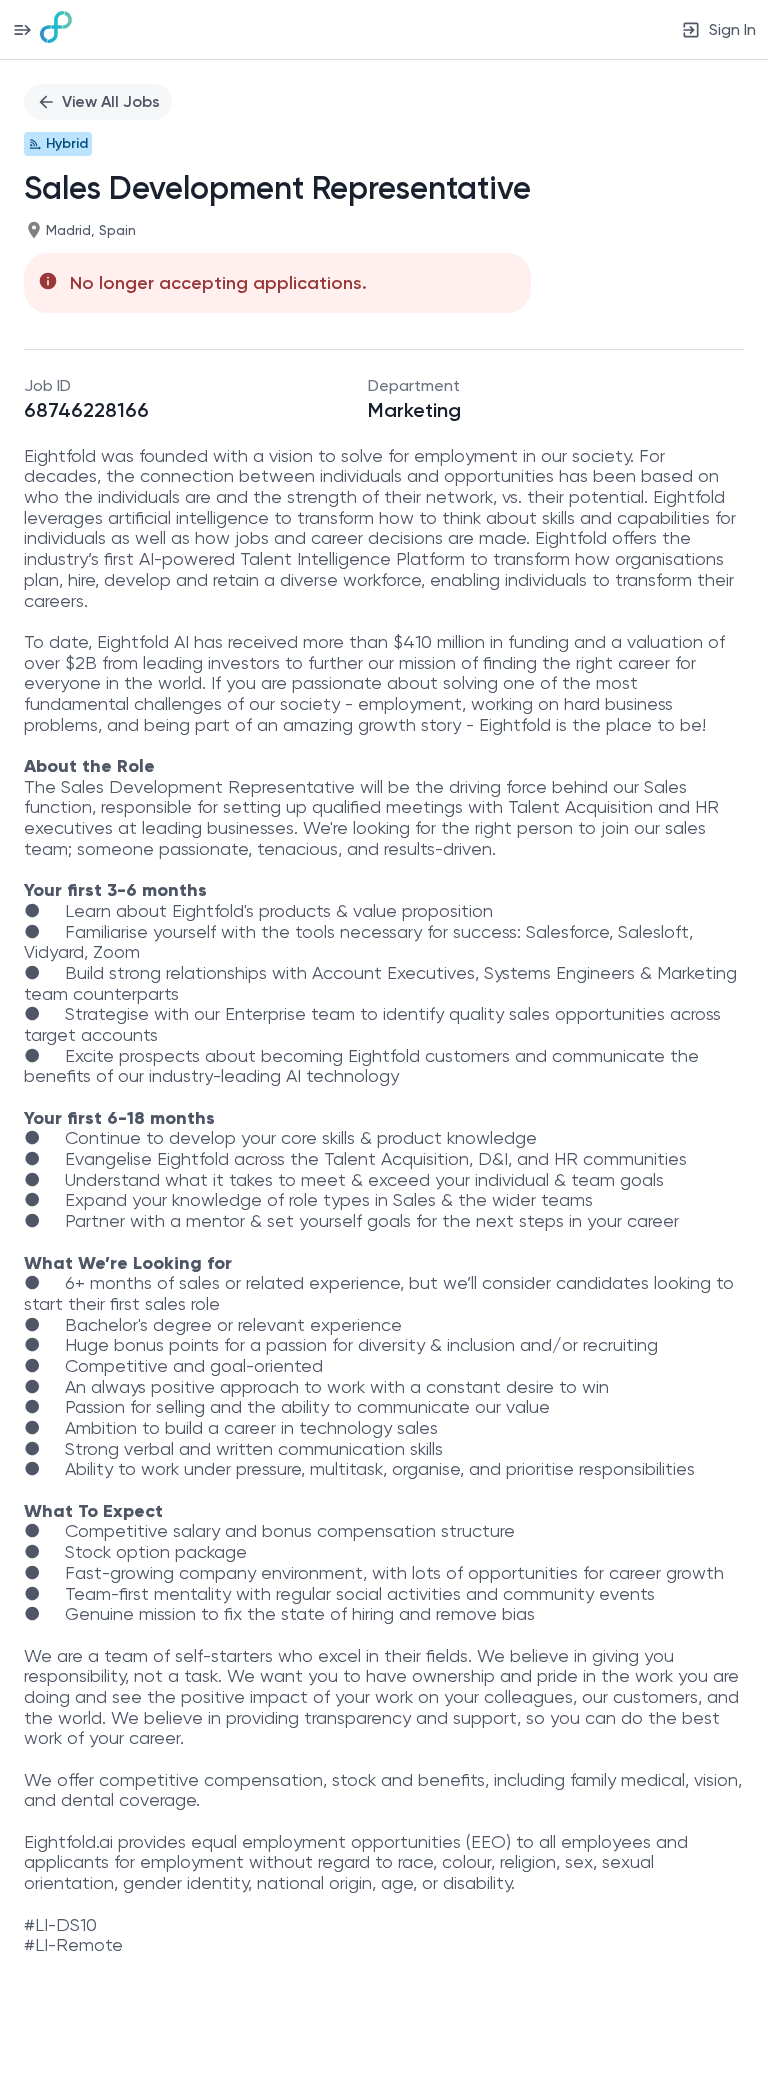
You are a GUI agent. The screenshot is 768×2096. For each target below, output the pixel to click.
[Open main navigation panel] (22, 29)
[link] (56, 29)
